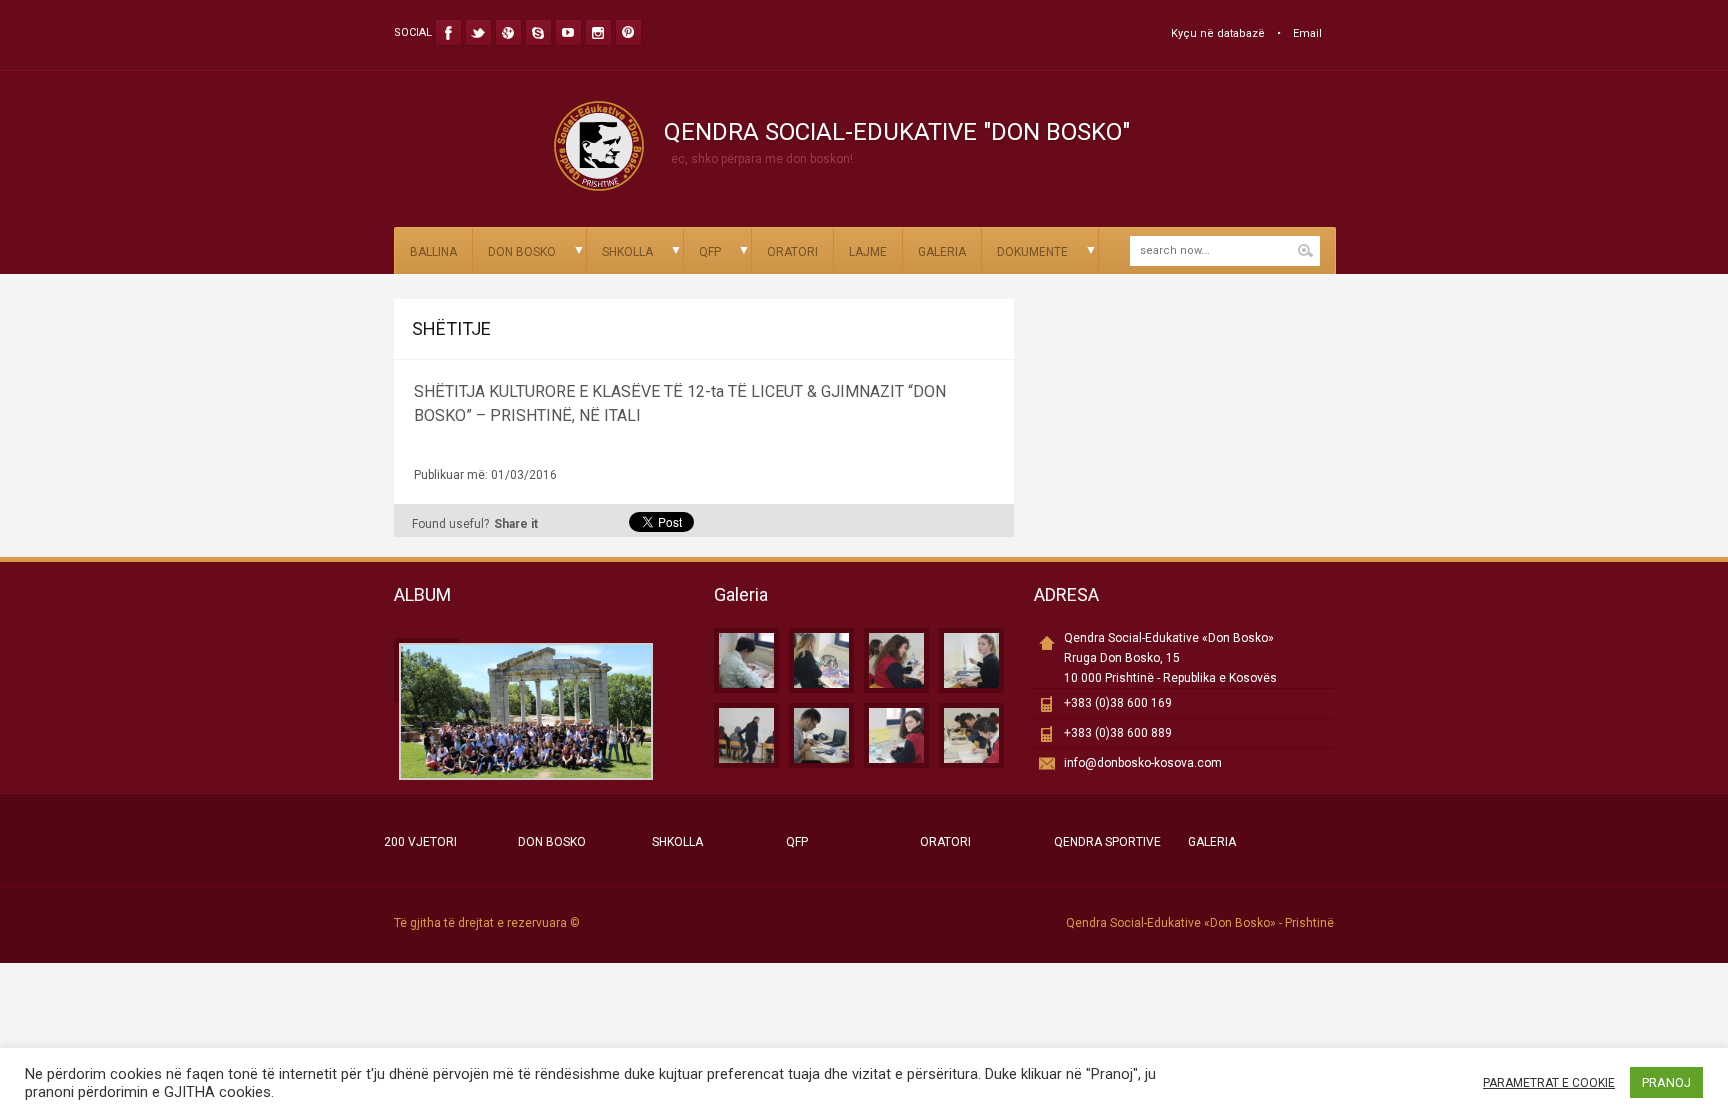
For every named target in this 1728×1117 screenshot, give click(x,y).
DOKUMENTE (1032, 252)
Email (1307, 33)
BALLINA (433, 252)
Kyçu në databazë (1218, 33)
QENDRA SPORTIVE (1107, 842)
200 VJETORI (420, 842)
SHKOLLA (627, 252)
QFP (710, 252)
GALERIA (942, 252)
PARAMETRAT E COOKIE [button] (1549, 1083)
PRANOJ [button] (1666, 1082)
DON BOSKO (522, 252)
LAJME (868, 252)
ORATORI (792, 252)
